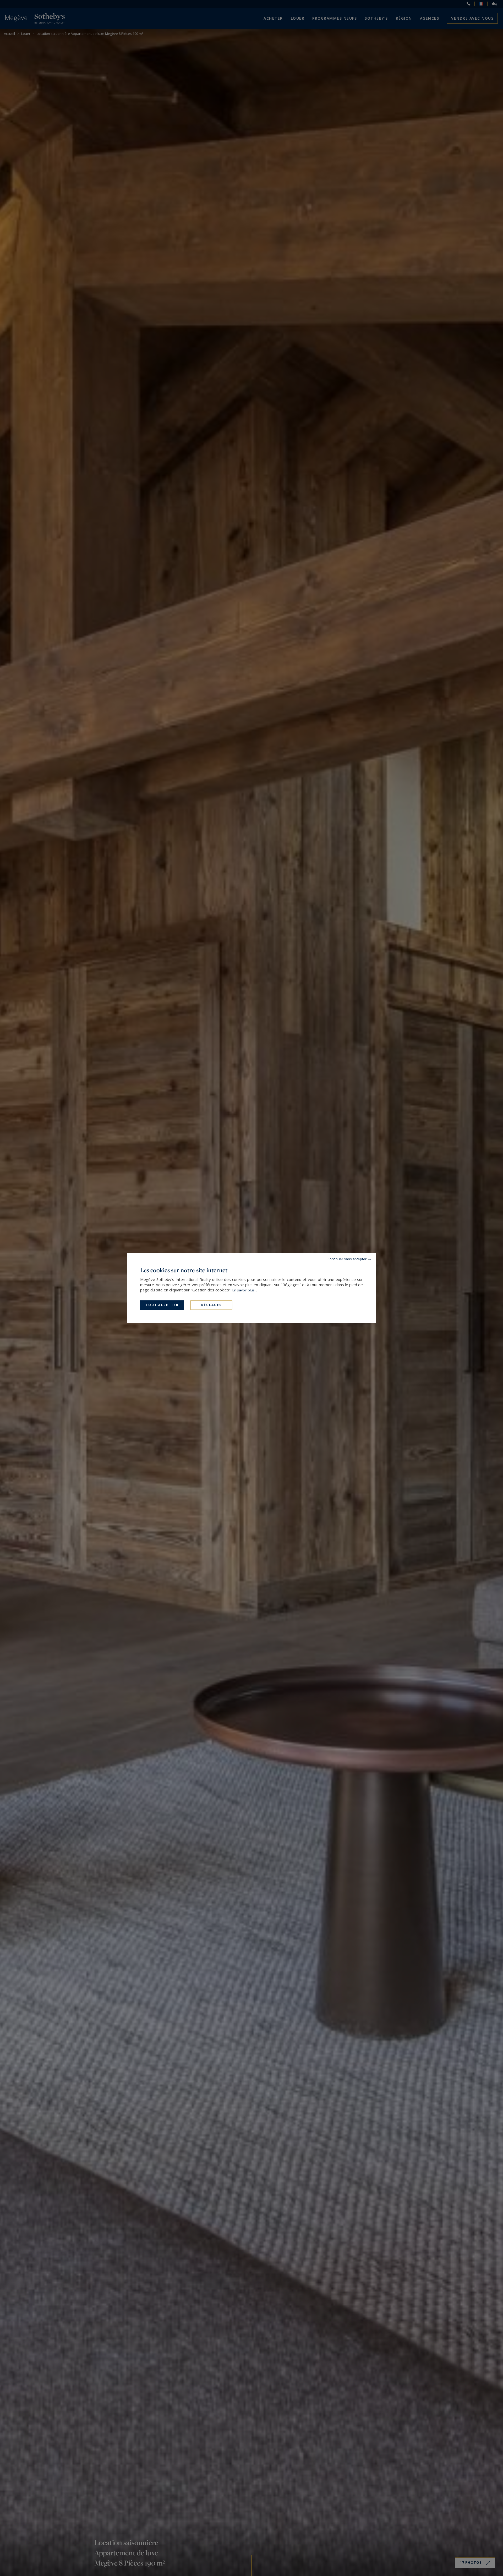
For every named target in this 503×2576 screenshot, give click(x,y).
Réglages (211, 1305)
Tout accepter (162, 1305)
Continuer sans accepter (347, 1259)
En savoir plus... (245, 1290)
